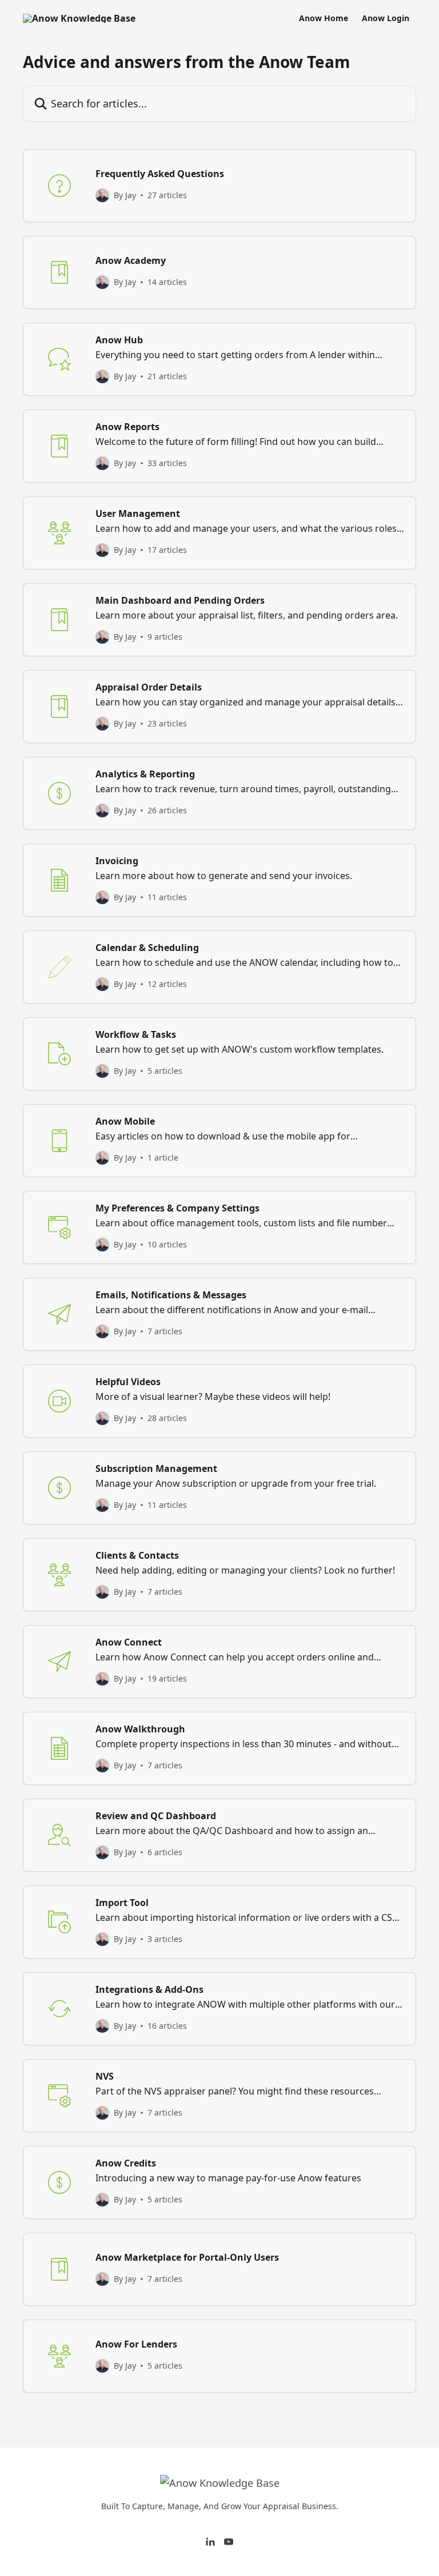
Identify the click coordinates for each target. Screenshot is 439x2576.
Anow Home (324, 18)
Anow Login (386, 18)
